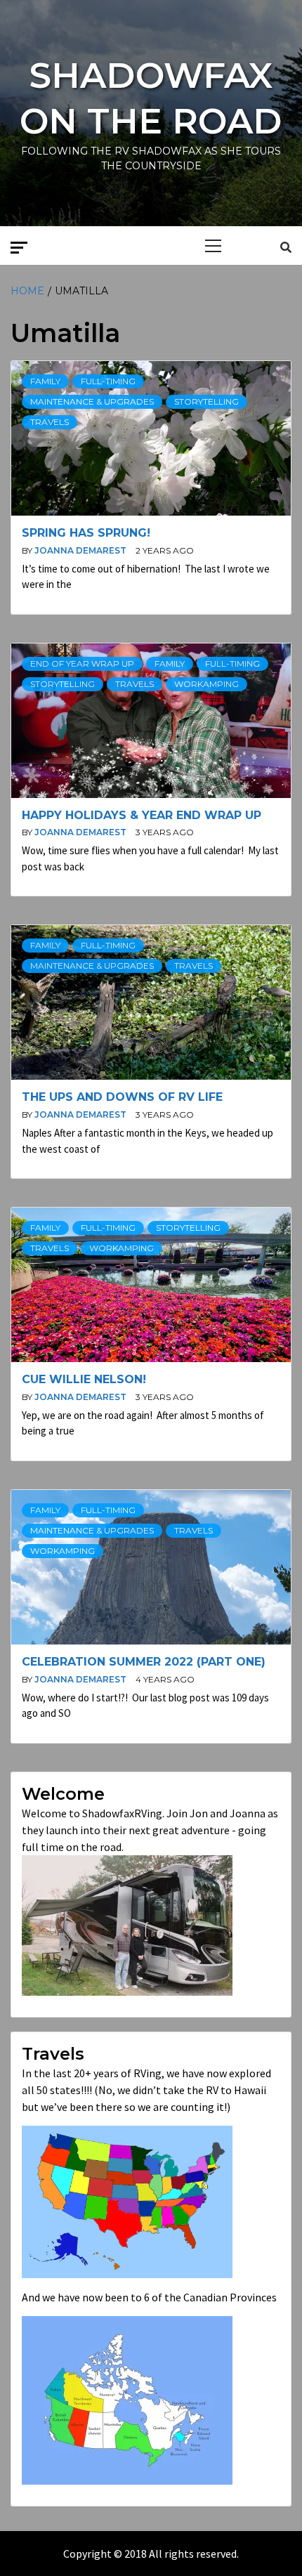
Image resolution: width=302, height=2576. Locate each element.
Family (45, 381)
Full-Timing (108, 381)
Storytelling (206, 401)
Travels (50, 422)
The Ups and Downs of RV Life (122, 1097)
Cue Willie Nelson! (84, 1379)
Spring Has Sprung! (86, 533)
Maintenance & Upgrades (92, 401)
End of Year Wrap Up (82, 663)
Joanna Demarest (81, 550)
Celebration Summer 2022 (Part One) (144, 1662)
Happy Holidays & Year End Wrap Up (142, 815)
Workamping (206, 684)
